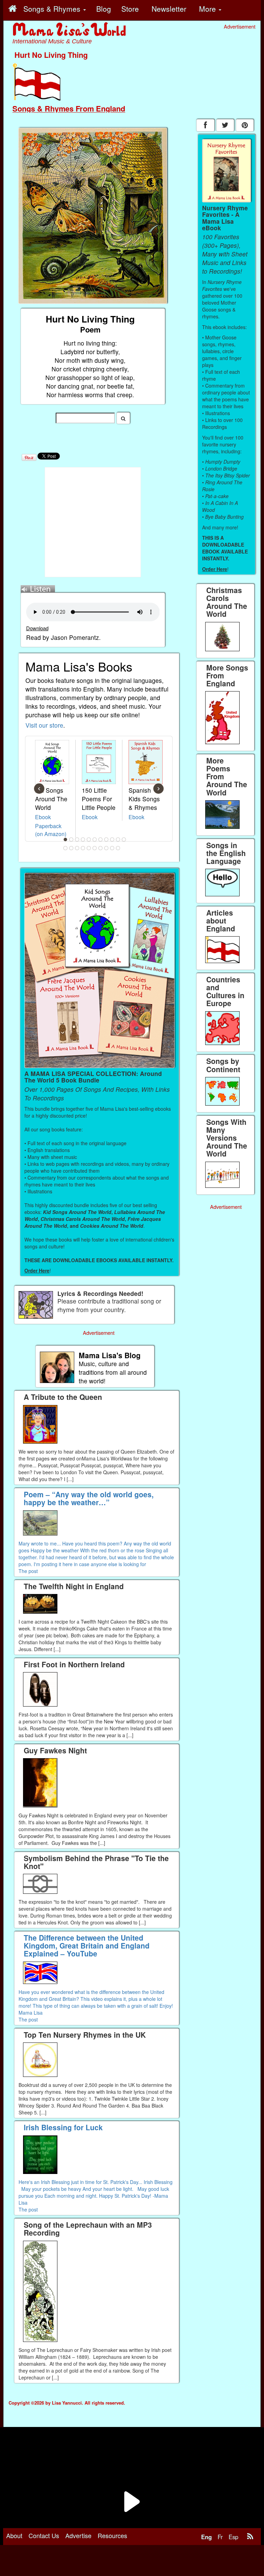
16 (89, 848)
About (14, 2535)
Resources (112, 2535)
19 (107, 848)
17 (95, 848)
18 (101, 848)
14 (77, 848)
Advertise (78, 2535)
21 (118, 848)
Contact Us (44, 2535)
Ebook (43, 817)
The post (28, 1571)
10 (118, 840)
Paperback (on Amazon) (51, 830)
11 (124, 840)
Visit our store (44, 725)
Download (37, 628)
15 (83, 848)
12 (66, 848)
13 (71, 848)
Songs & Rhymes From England (69, 108)
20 (112, 848)
